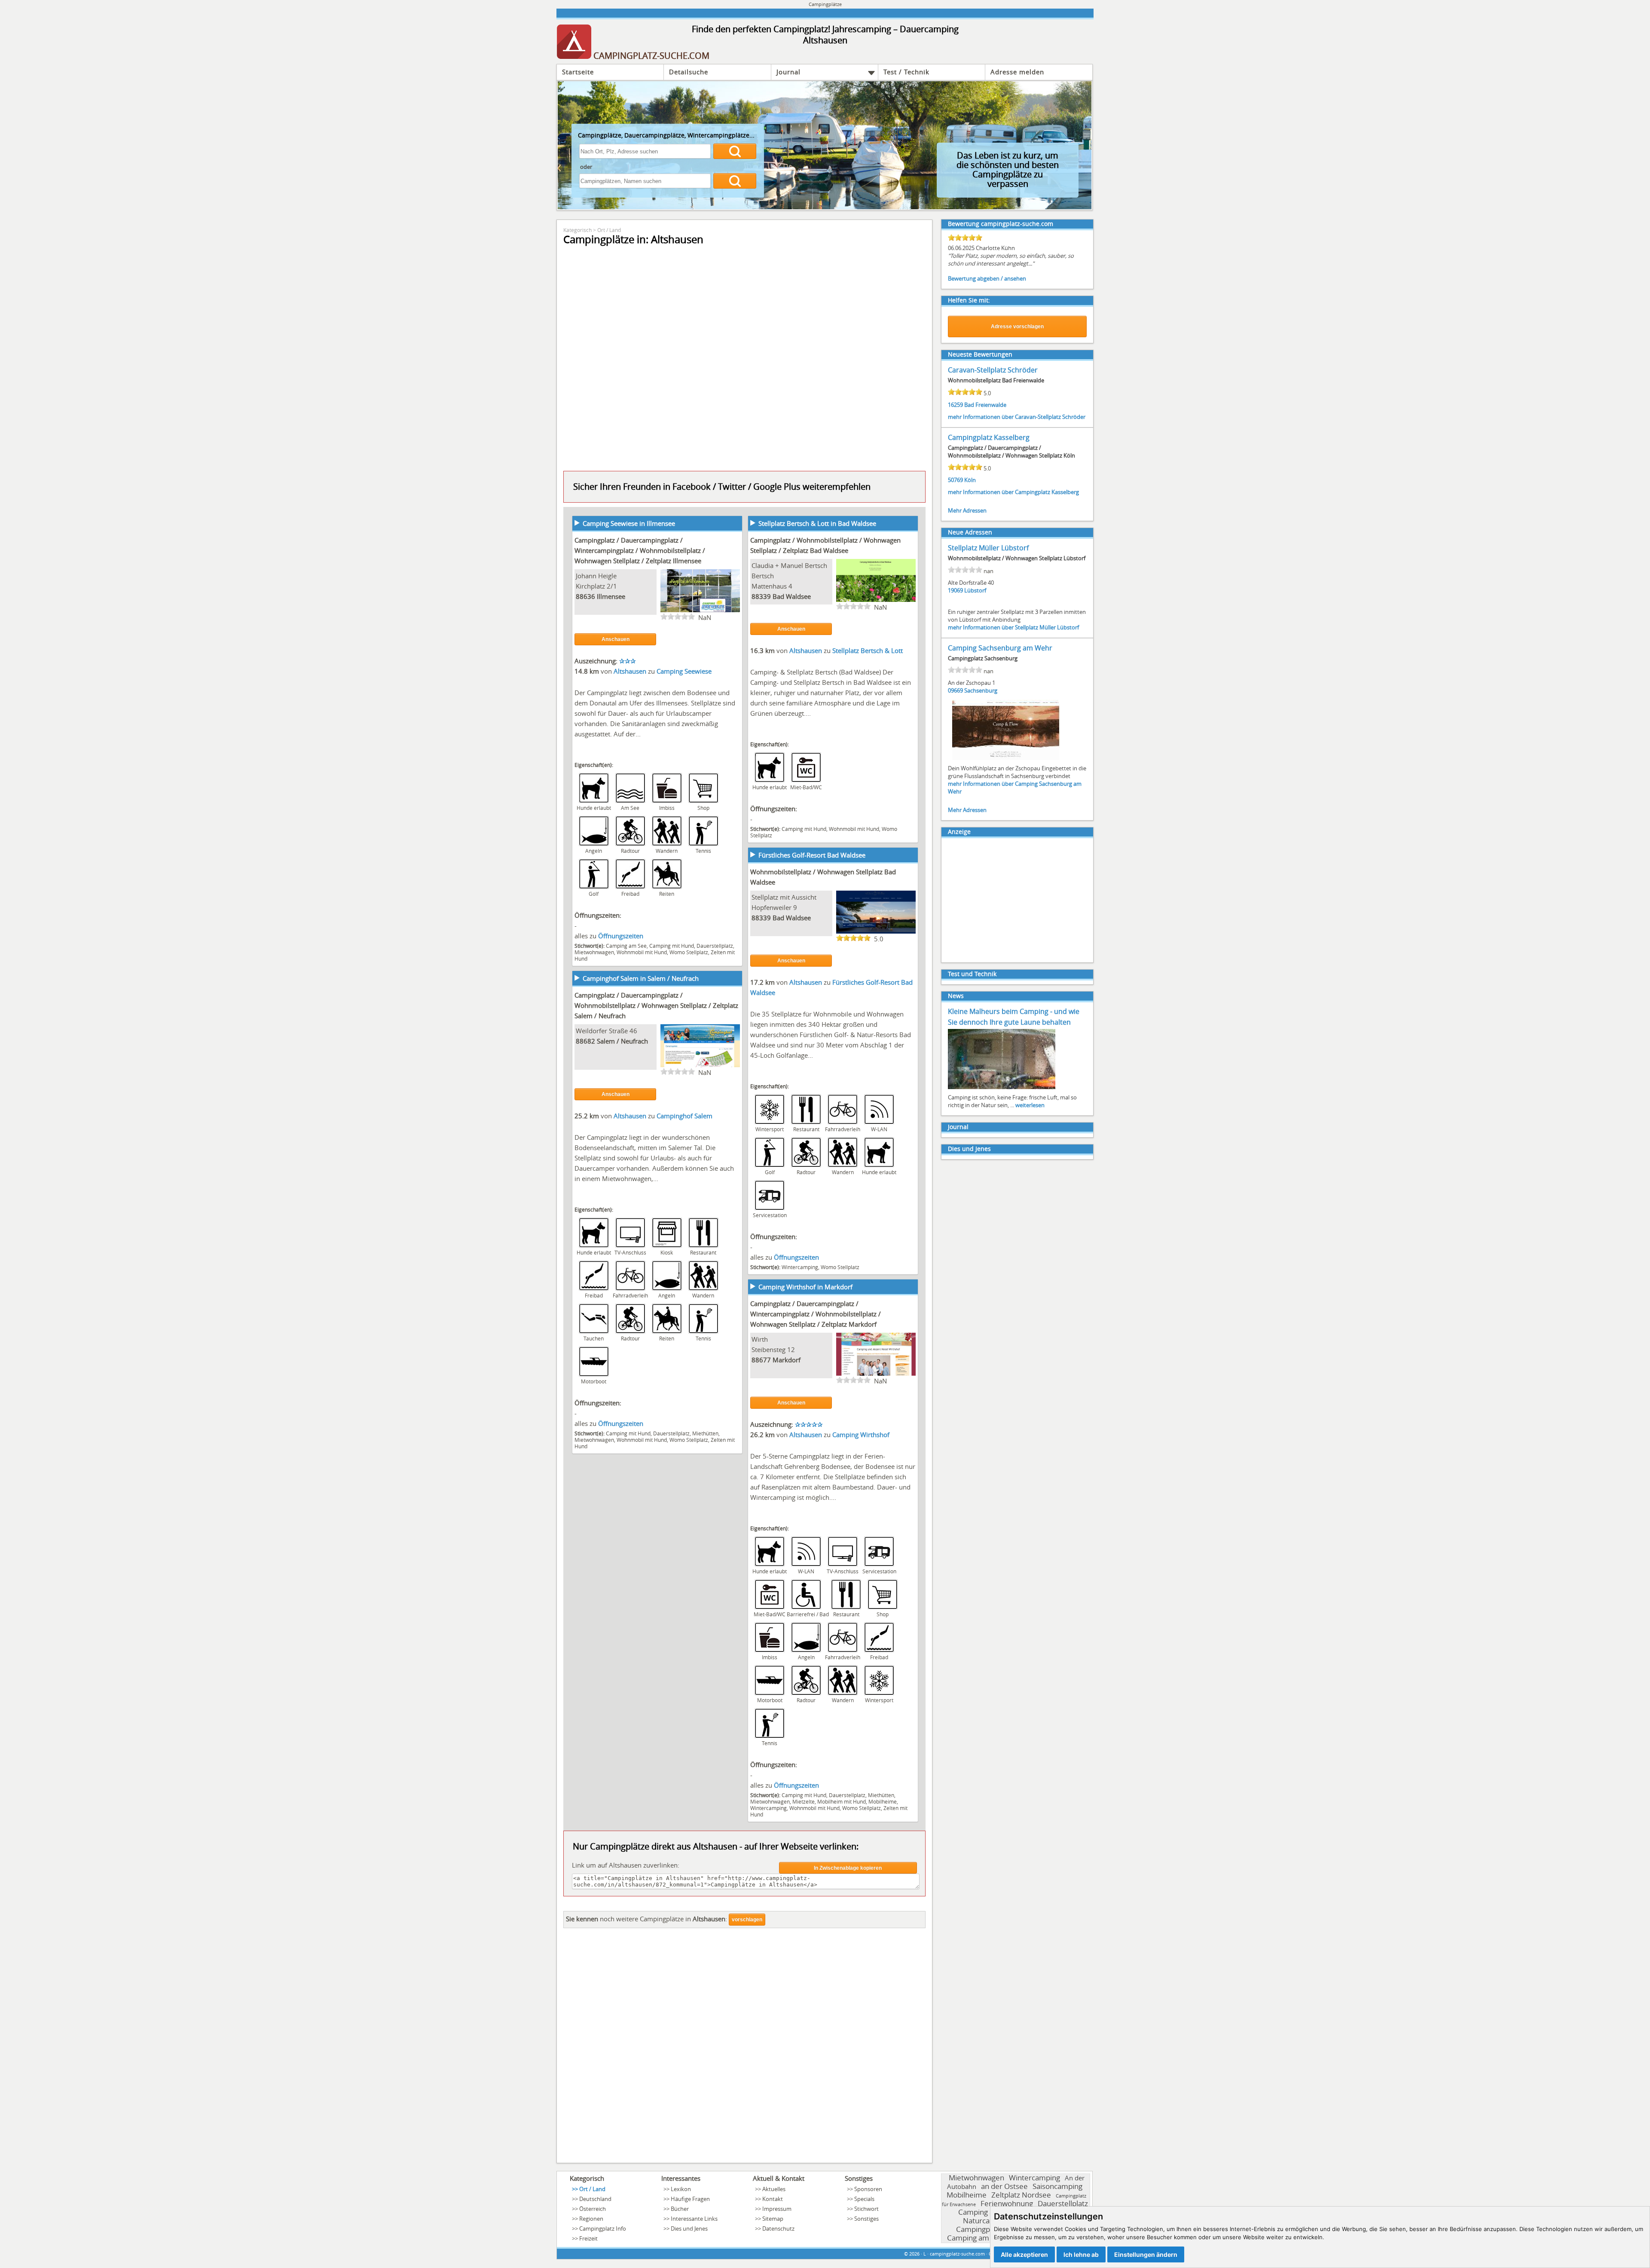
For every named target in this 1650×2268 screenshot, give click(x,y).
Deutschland (595, 2199)
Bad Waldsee (792, 596)
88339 (761, 596)
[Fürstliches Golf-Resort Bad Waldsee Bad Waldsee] (876, 933)
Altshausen (631, 671)
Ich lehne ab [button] (1081, 2254)
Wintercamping (800, 1267)
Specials (864, 2199)
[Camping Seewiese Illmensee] (700, 611)
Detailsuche (689, 72)
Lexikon (681, 2189)
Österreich (593, 2209)
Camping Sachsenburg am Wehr (1000, 648)
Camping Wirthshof (861, 1435)
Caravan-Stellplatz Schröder (993, 370)
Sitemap (773, 2219)
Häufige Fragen (690, 2199)
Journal (788, 72)
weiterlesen (1030, 1105)
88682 (585, 1041)
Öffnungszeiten (621, 936)
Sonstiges (866, 2219)
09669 (955, 690)
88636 (585, 596)
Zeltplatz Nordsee (1021, 2195)
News (956, 996)
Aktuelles (774, 2189)
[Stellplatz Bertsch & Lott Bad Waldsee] (876, 601)
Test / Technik (906, 72)
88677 (761, 1360)
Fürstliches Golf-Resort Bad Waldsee (812, 855)
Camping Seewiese (684, 671)
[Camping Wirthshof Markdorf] (876, 1375)
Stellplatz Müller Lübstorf (988, 548)
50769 (955, 480)
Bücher (680, 2209)
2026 (914, 2254)
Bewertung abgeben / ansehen (987, 278)
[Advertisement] (744, 2048)
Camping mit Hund (672, 946)
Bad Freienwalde (985, 405)
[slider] (678, 617)
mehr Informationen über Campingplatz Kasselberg (1013, 492)
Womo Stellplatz (689, 952)
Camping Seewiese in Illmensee (629, 523)
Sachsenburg (981, 690)
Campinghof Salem (684, 1116)
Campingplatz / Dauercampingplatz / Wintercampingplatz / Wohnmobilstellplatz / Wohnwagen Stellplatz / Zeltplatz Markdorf (816, 1314)
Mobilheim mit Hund (842, 1801)
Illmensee (611, 596)
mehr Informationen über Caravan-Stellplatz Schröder (1017, 417)
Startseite (578, 72)
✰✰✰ (628, 661)
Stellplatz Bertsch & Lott (868, 650)
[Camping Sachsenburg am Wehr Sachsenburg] (1006, 759)
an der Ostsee (1004, 2186)
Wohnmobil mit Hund (642, 952)
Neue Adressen (970, 532)
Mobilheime (883, 1801)
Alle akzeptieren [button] (1024, 2254)
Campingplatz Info (603, 2228)
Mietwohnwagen (594, 952)
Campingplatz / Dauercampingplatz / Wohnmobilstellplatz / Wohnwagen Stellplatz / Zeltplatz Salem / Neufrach (656, 1005)
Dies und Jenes (969, 1149)
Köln (970, 480)
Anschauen (616, 639)
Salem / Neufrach (622, 1041)
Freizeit (588, 2238)
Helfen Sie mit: (969, 300)
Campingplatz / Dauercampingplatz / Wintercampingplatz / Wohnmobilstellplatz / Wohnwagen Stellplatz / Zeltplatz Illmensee (640, 550)
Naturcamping (987, 2221)
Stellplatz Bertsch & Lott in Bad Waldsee (817, 523)
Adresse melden (1017, 72)
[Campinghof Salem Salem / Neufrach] (700, 1066)
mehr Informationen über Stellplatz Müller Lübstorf (1013, 627)
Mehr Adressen (967, 510)
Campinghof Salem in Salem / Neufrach (641, 978)
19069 (955, 590)
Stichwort (866, 2209)
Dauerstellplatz (715, 946)
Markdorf (787, 1360)
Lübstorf (975, 590)
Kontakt (773, 2199)
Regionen (591, 2219)
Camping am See (626, 946)
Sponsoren (868, 2189)
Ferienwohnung (1007, 2203)
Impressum (777, 2209)
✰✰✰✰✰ (809, 1424)
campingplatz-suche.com (957, 2254)
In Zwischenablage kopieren (848, 1868)
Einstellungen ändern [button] (1146, 2254)
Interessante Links (694, 2219)
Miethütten (705, 1433)
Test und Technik (972, 974)
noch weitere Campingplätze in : (646, 1919)
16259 (955, 405)
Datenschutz (778, 2228)
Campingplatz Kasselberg (989, 437)
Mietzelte (804, 1801)
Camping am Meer (978, 2238)
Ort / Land (609, 230)
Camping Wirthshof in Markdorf (805, 1287)
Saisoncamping (1057, 2186)
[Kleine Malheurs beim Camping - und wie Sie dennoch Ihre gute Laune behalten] (1002, 1088)
